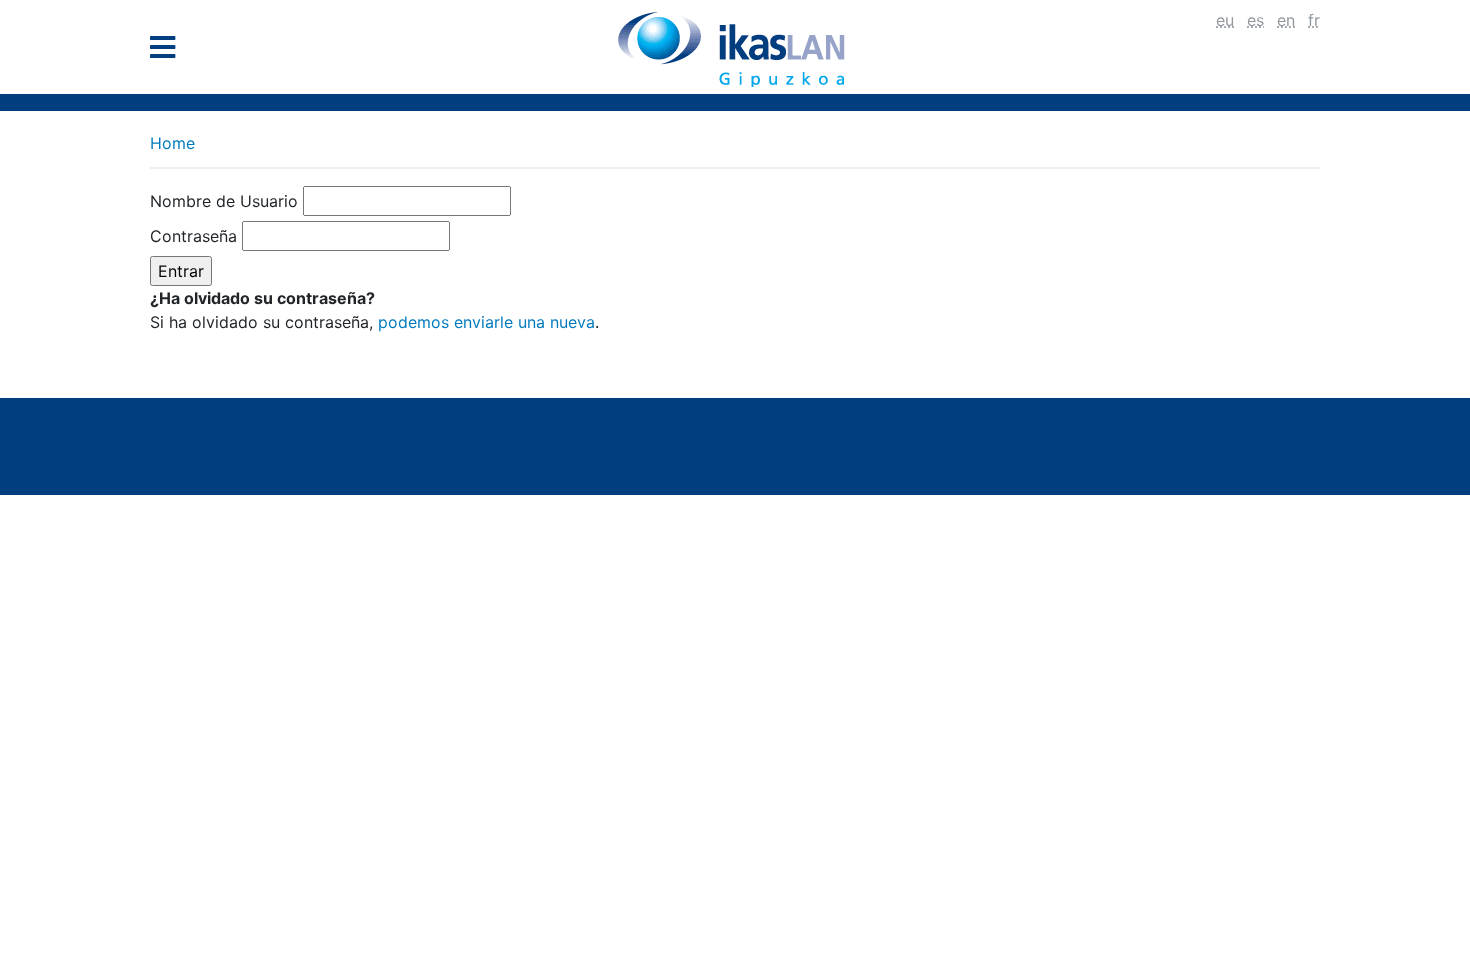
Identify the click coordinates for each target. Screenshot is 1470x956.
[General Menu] (168, 51)
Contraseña (193, 236)
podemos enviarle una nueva (486, 322)
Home (172, 143)
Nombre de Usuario (224, 201)
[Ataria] (735, 49)
